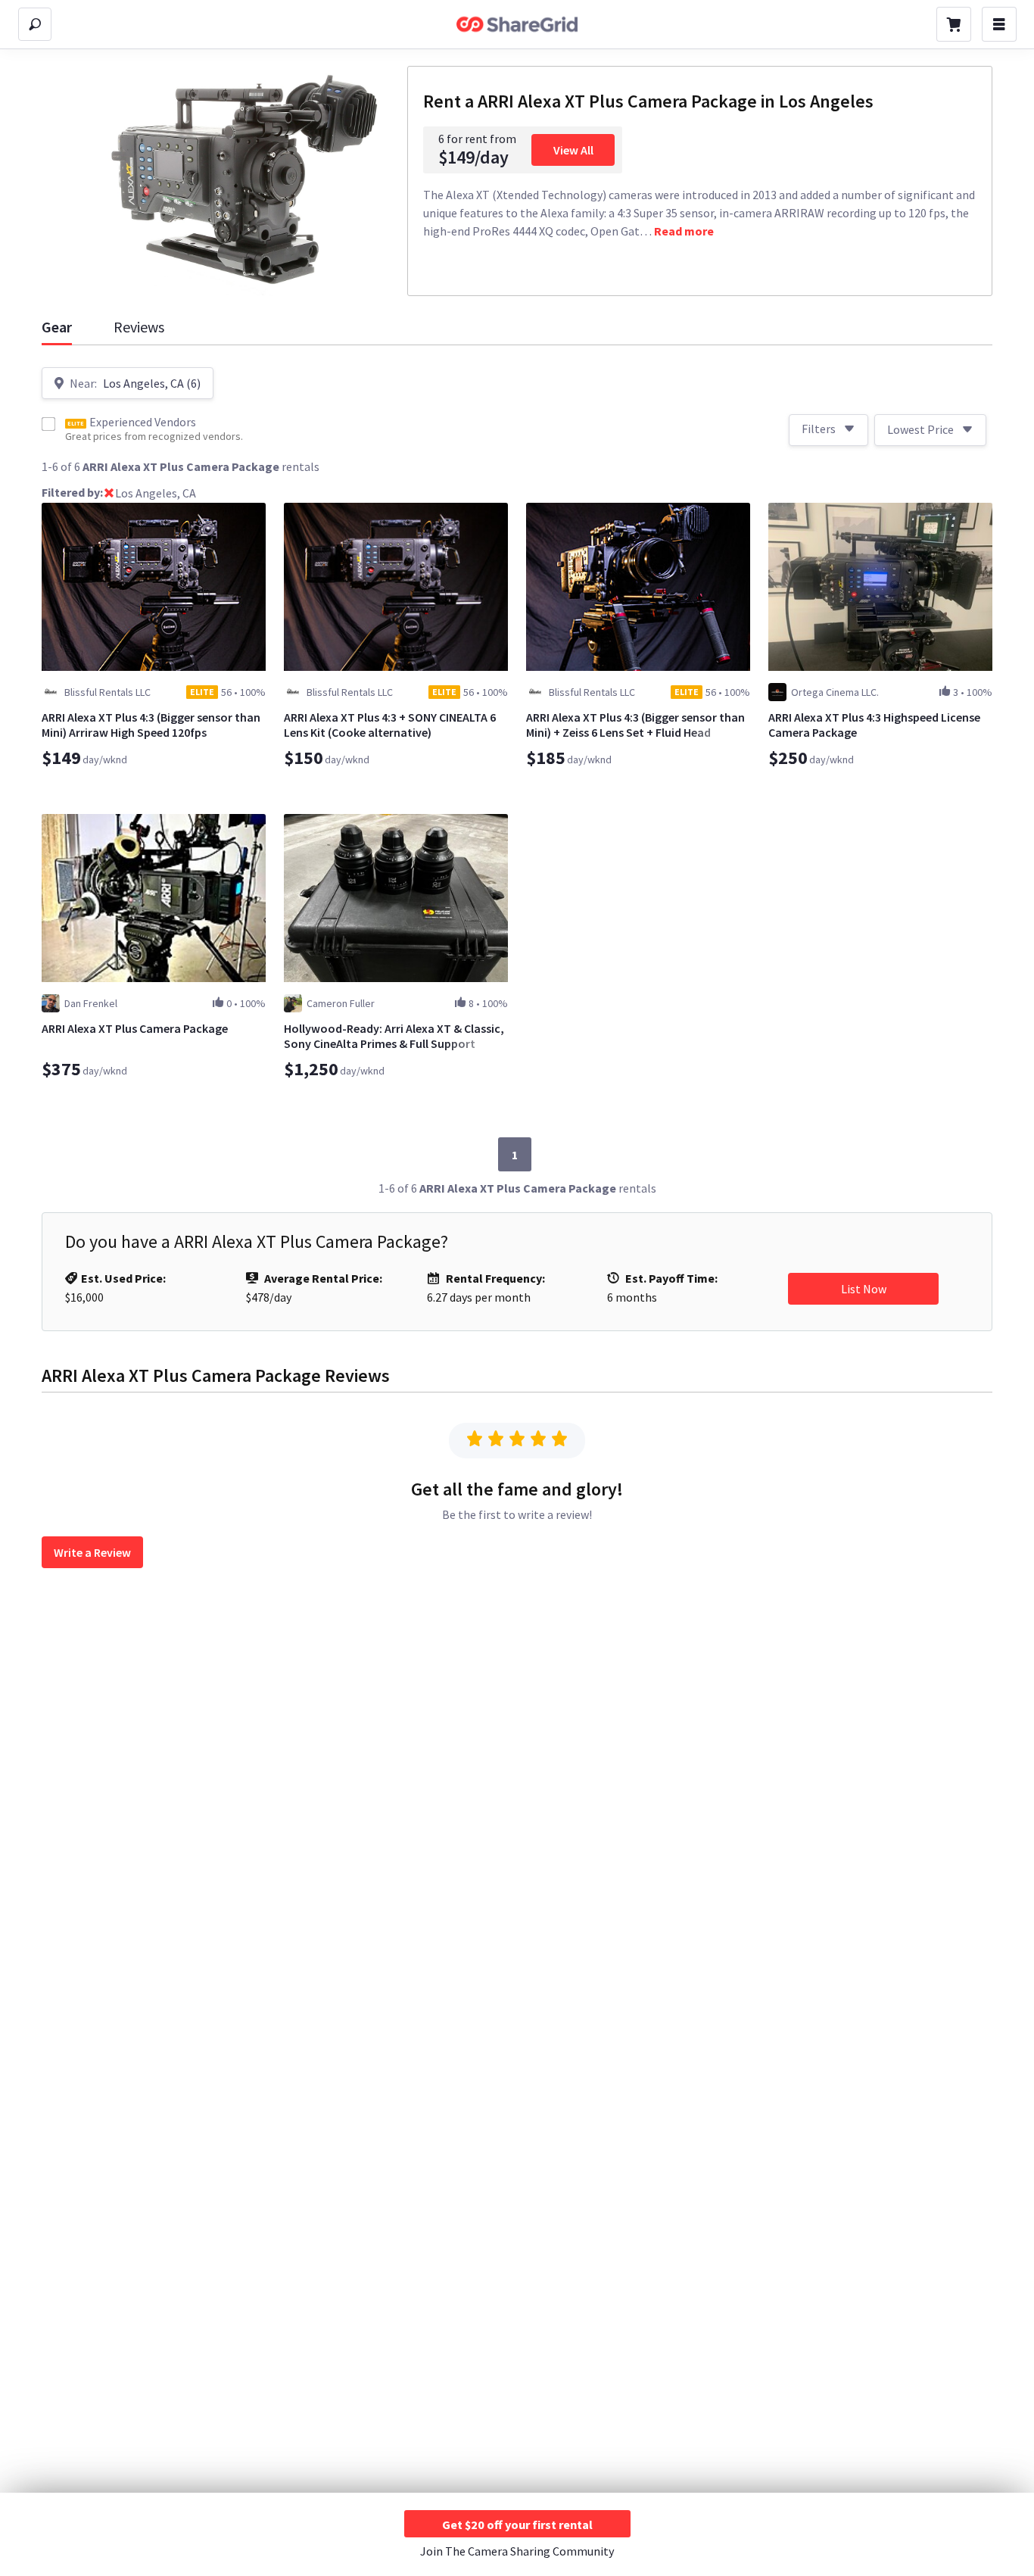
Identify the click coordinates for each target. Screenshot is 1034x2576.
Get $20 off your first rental (517, 2525)
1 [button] (515, 1155)
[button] (109, 494)
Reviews (139, 327)
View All (573, 150)
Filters (819, 429)
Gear (57, 327)
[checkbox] (48, 424)
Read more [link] (684, 231)
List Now (864, 1289)
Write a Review (92, 1552)
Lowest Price (920, 429)
